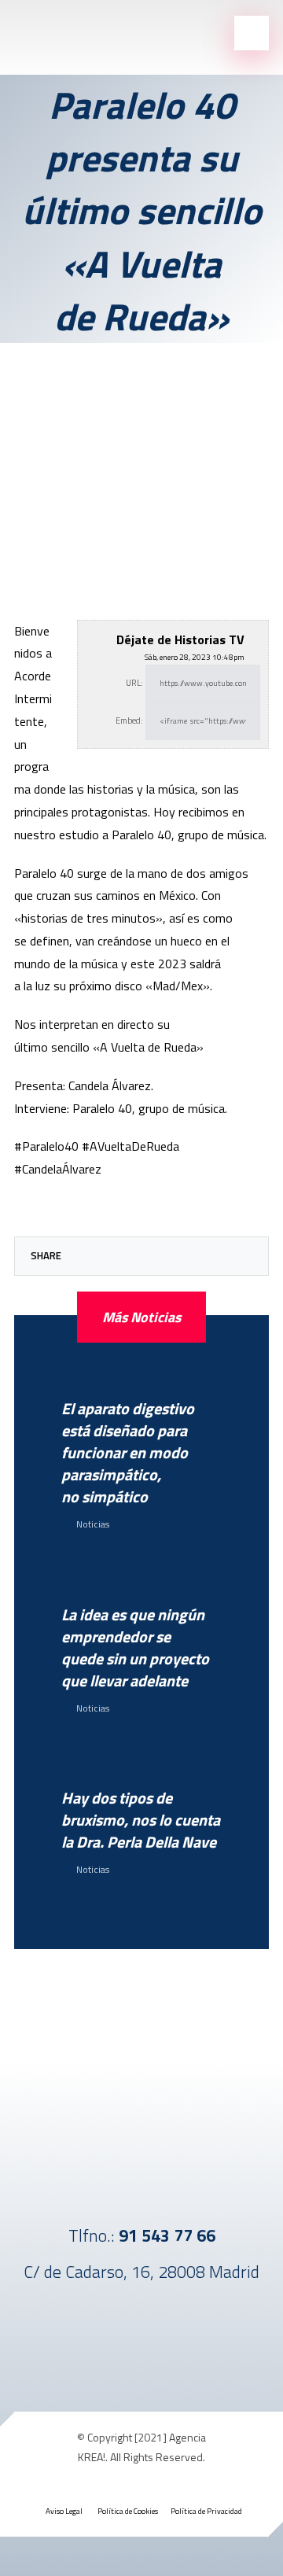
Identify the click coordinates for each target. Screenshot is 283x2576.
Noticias (93, 1524)
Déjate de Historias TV (180, 639)
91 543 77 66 (167, 2235)
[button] (81, 1256)
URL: (134, 683)
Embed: (129, 720)
